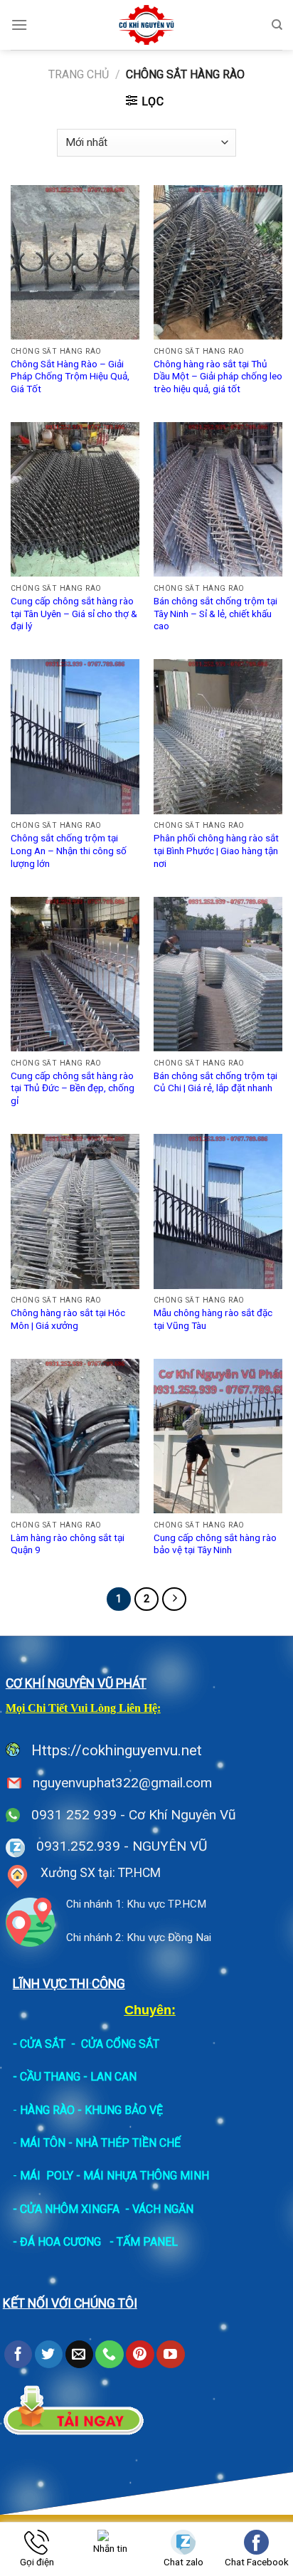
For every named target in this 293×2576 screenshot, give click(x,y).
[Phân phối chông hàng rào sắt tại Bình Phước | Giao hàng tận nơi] (218, 736)
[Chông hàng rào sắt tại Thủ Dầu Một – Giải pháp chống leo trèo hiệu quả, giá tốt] (218, 262)
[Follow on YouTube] (170, 2355)
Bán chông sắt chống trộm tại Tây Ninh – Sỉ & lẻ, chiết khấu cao (215, 613)
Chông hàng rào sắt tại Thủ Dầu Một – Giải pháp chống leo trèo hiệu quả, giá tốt (218, 376)
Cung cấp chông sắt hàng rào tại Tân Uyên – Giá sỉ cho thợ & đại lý (74, 613)
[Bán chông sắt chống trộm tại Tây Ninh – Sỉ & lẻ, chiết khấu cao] (218, 499)
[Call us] (109, 2355)
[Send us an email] (79, 2355)
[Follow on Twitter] (49, 2355)
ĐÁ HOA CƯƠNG (60, 2242)
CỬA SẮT (43, 2044)
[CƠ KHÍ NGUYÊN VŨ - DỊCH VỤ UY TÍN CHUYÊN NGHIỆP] (147, 25)
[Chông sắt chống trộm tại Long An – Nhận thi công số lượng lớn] (75, 736)
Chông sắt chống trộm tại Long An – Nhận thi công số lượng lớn (69, 850)
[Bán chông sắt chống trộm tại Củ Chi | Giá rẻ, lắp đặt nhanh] (218, 974)
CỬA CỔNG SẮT (120, 2044)
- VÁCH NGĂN (159, 2209)
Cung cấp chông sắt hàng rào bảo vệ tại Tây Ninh (215, 1544)
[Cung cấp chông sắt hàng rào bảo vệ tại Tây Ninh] (218, 1436)
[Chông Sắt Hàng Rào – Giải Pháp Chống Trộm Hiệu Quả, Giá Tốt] (75, 262)
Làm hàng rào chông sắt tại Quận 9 (68, 1544)
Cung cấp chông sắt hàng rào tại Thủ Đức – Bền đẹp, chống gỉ (73, 1088)
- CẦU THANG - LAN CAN (75, 2077)
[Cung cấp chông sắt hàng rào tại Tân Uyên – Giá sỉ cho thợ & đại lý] (75, 499)
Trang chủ (79, 74)
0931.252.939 (78, 1846)
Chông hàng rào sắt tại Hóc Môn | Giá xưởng (68, 1319)
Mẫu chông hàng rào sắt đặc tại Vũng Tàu (213, 1319)
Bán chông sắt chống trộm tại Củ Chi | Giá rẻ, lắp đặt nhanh (215, 1082)
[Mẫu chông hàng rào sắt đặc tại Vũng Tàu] (218, 1211)
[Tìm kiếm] (277, 25)
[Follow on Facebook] (18, 2355)
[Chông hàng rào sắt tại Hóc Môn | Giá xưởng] (75, 1211)
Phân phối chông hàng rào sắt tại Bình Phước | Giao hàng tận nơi (216, 850)
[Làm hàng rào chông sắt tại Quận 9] (75, 1436)
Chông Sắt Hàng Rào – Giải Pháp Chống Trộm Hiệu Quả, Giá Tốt (70, 376)
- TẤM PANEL (144, 2242)
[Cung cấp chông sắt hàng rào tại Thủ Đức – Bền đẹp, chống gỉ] (75, 974)
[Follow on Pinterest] (140, 2355)
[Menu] (19, 25)
